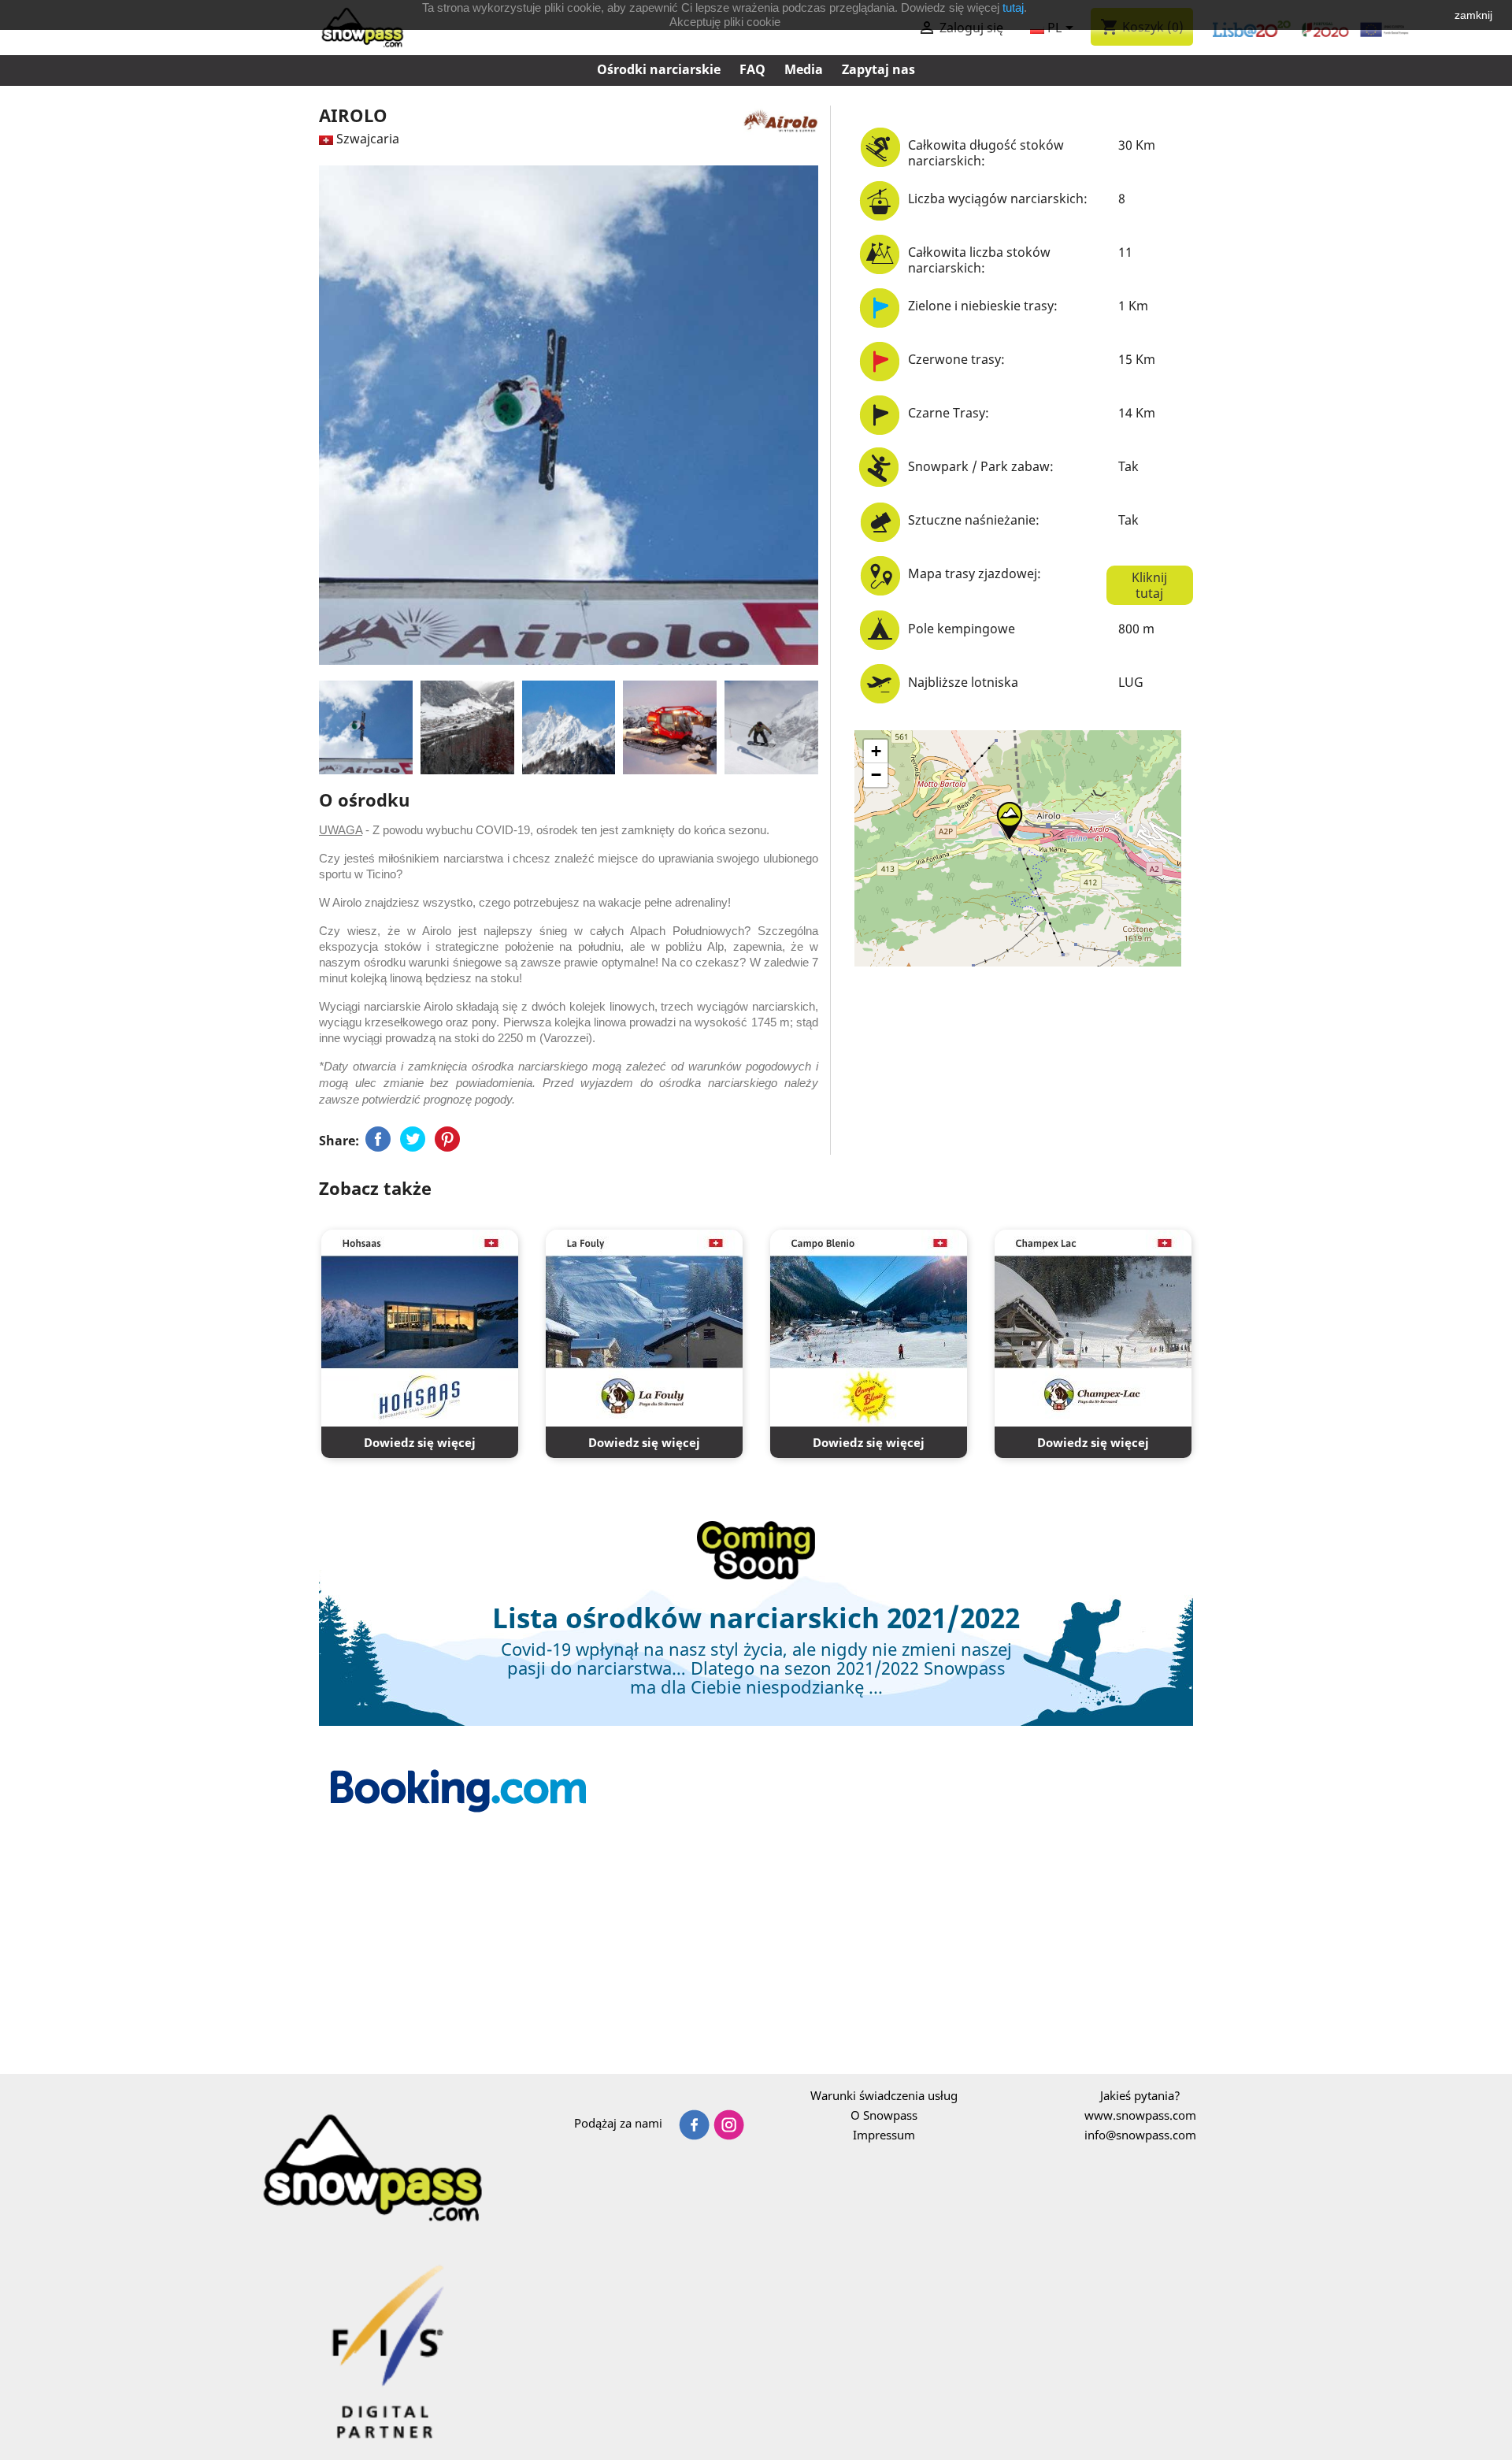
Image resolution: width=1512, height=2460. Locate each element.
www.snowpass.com (1140, 2115)
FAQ (752, 69)
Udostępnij (378, 1139)
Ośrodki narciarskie (659, 69)
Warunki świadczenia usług (884, 2095)
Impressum (884, 2135)
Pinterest (447, 1139)
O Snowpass (884, 2115)
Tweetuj (413, 1139)
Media (804, 69)
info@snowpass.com (1140, 2135)
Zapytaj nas (878, 69)
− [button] (876, 775)
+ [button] (876, 751)
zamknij (1473, 15)
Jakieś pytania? (1140, 2095)
